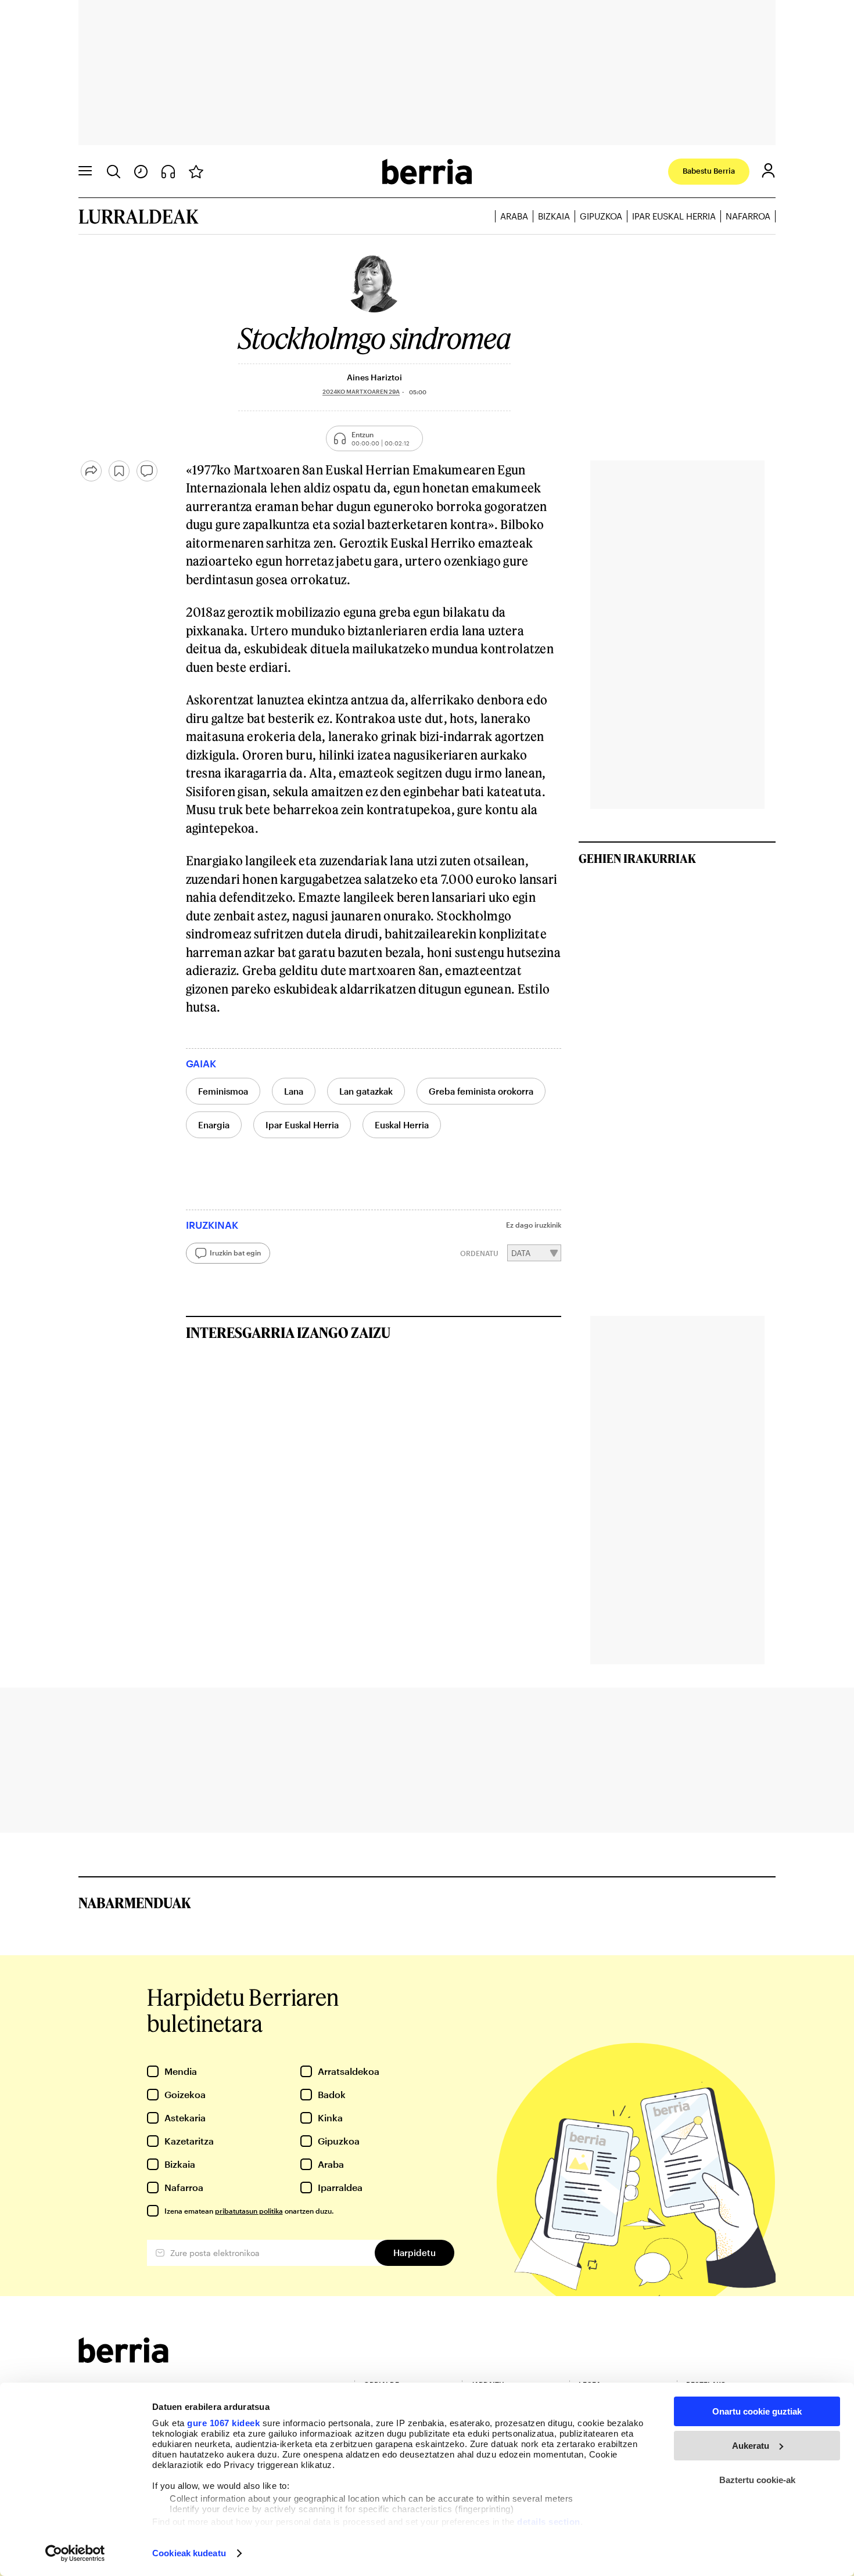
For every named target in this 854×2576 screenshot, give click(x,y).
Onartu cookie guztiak (757, 2411)
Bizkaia (554, 216)
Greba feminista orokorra (481, 1091)
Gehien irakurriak (637, 858)
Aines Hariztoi (374, 377)
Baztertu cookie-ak (757, 2480)
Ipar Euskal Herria (674, 216)
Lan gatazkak (366, 1091)
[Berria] (123, 2359)
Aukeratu (751, 2446)
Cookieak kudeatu (189, 2553)
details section (549, 2522)
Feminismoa (223, 1091)
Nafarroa (748, 216)
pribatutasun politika (249, 2211)
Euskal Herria (402, 1125)
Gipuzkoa (601, 216)
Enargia (214, 1125)
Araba (514, 216)
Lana (294, 1091)
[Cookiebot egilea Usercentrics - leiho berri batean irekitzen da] (75, 2553)
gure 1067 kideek (223, 2423)
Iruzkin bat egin (235, 1253)
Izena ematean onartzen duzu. (249, 2211)
